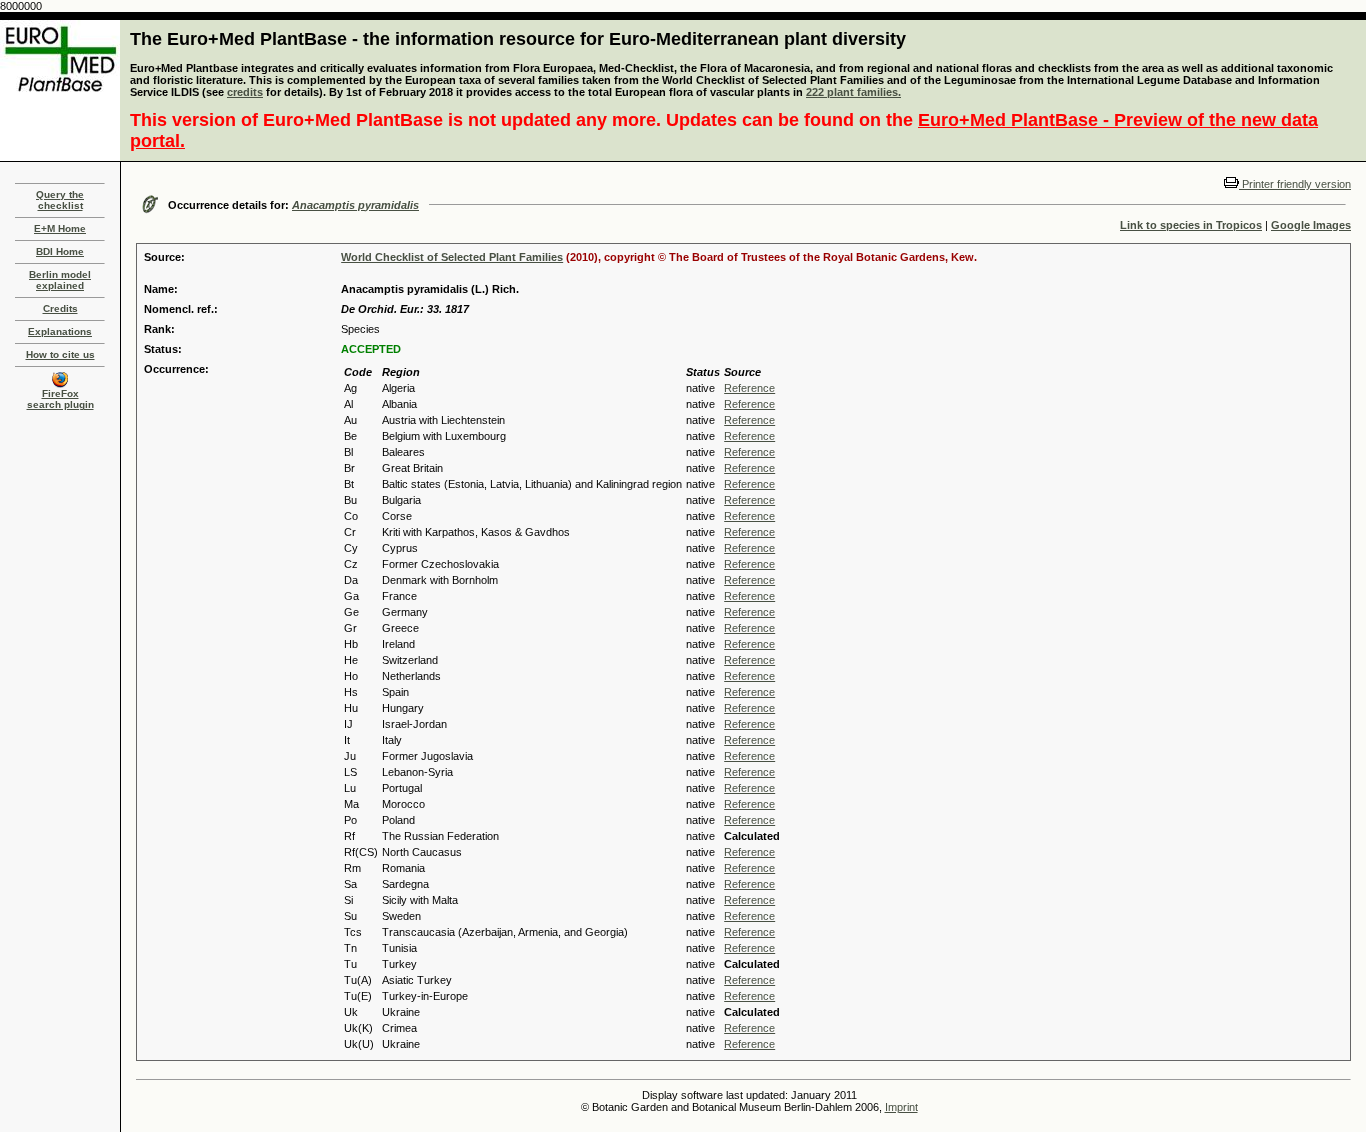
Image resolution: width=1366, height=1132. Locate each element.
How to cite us (60, 354)
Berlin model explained (60, 280)
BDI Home (60, 251)
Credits (60, 308)
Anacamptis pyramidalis (355, 205)
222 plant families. (853, 92)
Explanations (60, 331)
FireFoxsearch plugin (60, 399)
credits (245, 92)
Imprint (901, 1107)
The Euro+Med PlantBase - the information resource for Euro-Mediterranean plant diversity (518, 39)
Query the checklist (60, 200)
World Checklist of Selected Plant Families (452, 257)
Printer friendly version (1295, 184)
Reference (749, 388)
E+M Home (60, 228)
